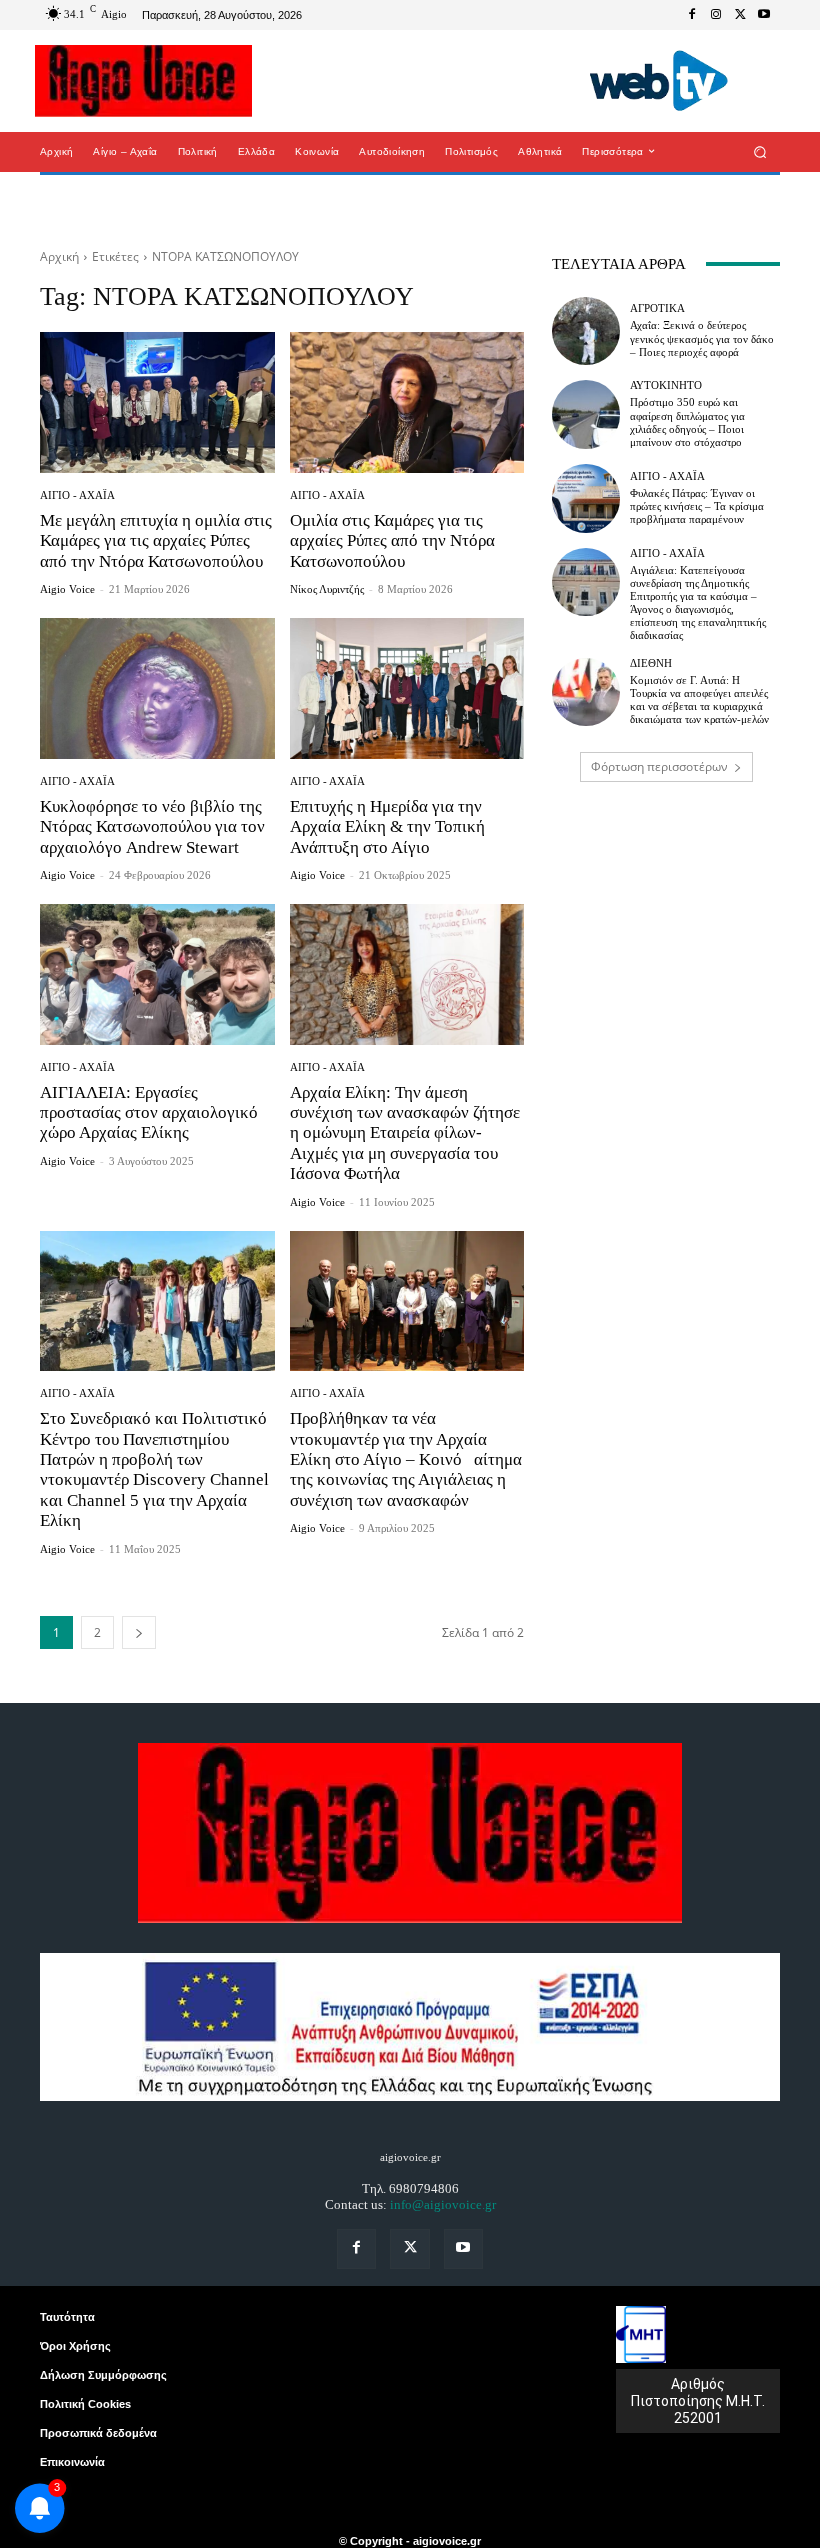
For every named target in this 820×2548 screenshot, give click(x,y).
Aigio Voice (67, 589)
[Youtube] (764, 15)
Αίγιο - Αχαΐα (77, 495)
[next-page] (139, 1632)
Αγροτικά (657, 308)
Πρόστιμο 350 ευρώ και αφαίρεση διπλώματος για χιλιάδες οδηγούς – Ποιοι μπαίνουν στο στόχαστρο (687, 422)
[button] (760, 151)
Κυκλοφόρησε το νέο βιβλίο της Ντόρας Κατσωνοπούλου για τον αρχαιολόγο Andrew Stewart (152, 827)
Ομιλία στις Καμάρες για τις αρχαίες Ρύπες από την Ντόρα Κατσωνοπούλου (392, 541)
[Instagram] (716, 15)
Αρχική (59, 256)
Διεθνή (651, 663)
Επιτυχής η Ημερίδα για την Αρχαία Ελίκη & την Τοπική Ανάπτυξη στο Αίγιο (387, 827)
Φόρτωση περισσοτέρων (659, 766)
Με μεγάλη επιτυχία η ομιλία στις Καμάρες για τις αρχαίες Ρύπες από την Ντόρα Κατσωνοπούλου (156, 541)
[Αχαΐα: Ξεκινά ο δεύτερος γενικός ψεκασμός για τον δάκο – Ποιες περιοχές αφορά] (586, 331)
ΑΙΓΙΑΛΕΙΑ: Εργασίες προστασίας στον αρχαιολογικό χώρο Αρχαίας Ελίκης (149, 1113)
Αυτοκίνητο (666, 385)
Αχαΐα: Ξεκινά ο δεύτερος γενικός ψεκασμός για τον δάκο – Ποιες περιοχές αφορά (702, 338)
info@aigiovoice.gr (443, 2204)
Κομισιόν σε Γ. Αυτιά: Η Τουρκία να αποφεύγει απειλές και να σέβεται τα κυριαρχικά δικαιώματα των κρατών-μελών (699, 700)
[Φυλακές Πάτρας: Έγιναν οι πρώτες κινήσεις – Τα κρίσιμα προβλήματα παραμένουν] (586, 498)
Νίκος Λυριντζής (327, 589)
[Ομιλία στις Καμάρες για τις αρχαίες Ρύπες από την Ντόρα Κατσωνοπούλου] (407, 402)
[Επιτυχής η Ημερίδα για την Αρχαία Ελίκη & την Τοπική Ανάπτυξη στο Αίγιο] (407, 688)
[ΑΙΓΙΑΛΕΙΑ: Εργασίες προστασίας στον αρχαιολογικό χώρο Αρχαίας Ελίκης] (157, 974)
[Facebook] (692, 15)
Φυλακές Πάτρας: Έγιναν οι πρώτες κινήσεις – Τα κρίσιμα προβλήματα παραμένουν (697, 506)
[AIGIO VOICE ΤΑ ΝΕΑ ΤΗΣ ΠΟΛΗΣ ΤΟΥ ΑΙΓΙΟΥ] (143, 81)
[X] (740, 15)
